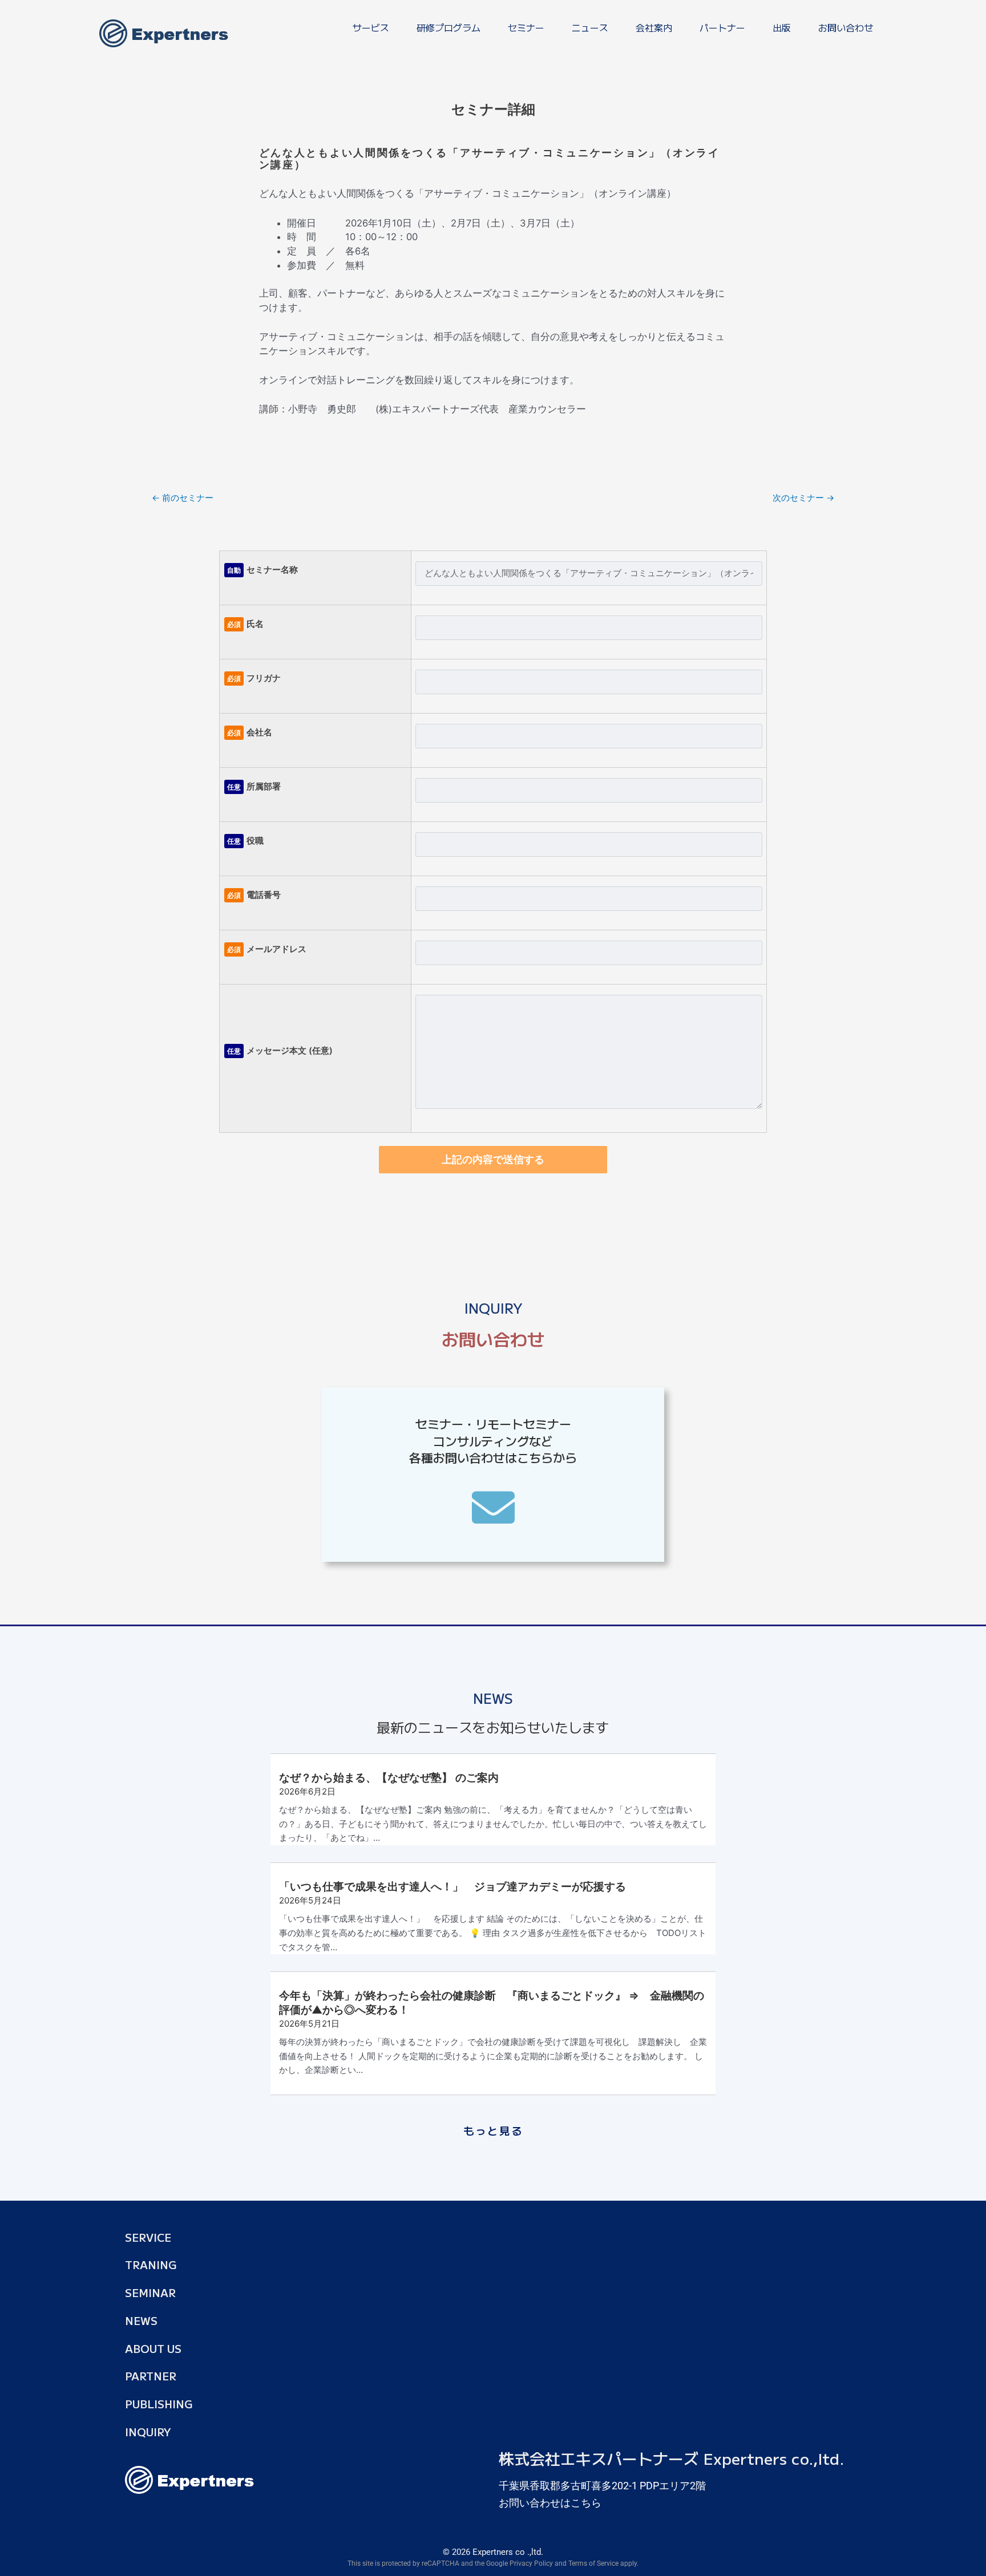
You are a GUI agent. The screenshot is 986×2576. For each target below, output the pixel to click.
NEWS (141, 2320)
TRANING (151, 2264)
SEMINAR (150, 2292)
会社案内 (654, 27)
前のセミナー (183, 498)
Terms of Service (593, 2563)
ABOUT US (153, 2348)
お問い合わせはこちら (550, 2503)
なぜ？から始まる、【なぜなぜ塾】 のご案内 (389, 1778)
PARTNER (151, 2375)
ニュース (590, 27)
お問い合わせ (846, 27)
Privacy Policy (531, 2563)
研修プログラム (448, 27)
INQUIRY (148, 2431)
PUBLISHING (159, 2403)
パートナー (722, 27)
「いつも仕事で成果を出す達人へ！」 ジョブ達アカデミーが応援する (452, 1887)
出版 (782, 27)
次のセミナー (803, 498)
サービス (371, 27)
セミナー (526, 27)
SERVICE (148, 2237)
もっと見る (493, 2130)
